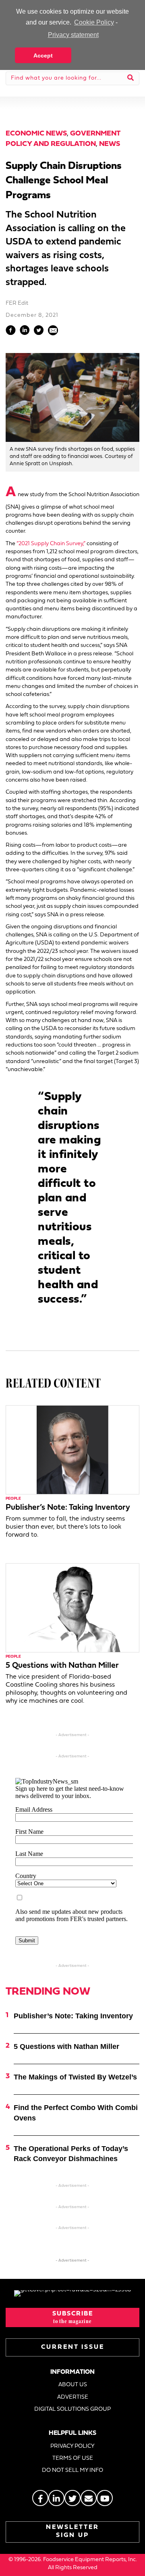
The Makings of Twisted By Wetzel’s (75, 2077)
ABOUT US (73, 2385)
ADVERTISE (73, 2397)
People (13, 1499)
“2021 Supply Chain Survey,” (51, 544)
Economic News (36, 134)
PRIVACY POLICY (72, 2446)
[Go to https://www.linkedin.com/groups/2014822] (56, 2498)
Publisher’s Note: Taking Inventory (68, 1508)
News (110, 144)
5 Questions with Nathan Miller (62, 1666)
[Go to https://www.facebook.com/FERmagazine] (40, 2498)
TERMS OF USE (73, 2458)
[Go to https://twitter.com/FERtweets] (72, 2498)
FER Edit (17, 303)
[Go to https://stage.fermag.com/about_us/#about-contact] (89, 2498)
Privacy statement (73, 35)
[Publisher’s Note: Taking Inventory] (72, 1450)
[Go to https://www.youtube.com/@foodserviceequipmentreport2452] (105, 2498)
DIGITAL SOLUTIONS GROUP (72, 2409)
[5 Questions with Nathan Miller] (72, 1608)
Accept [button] (43, 55)
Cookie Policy (94, 22)
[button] (72, 2317)
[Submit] (131, 78)
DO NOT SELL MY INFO (72, 2470)
